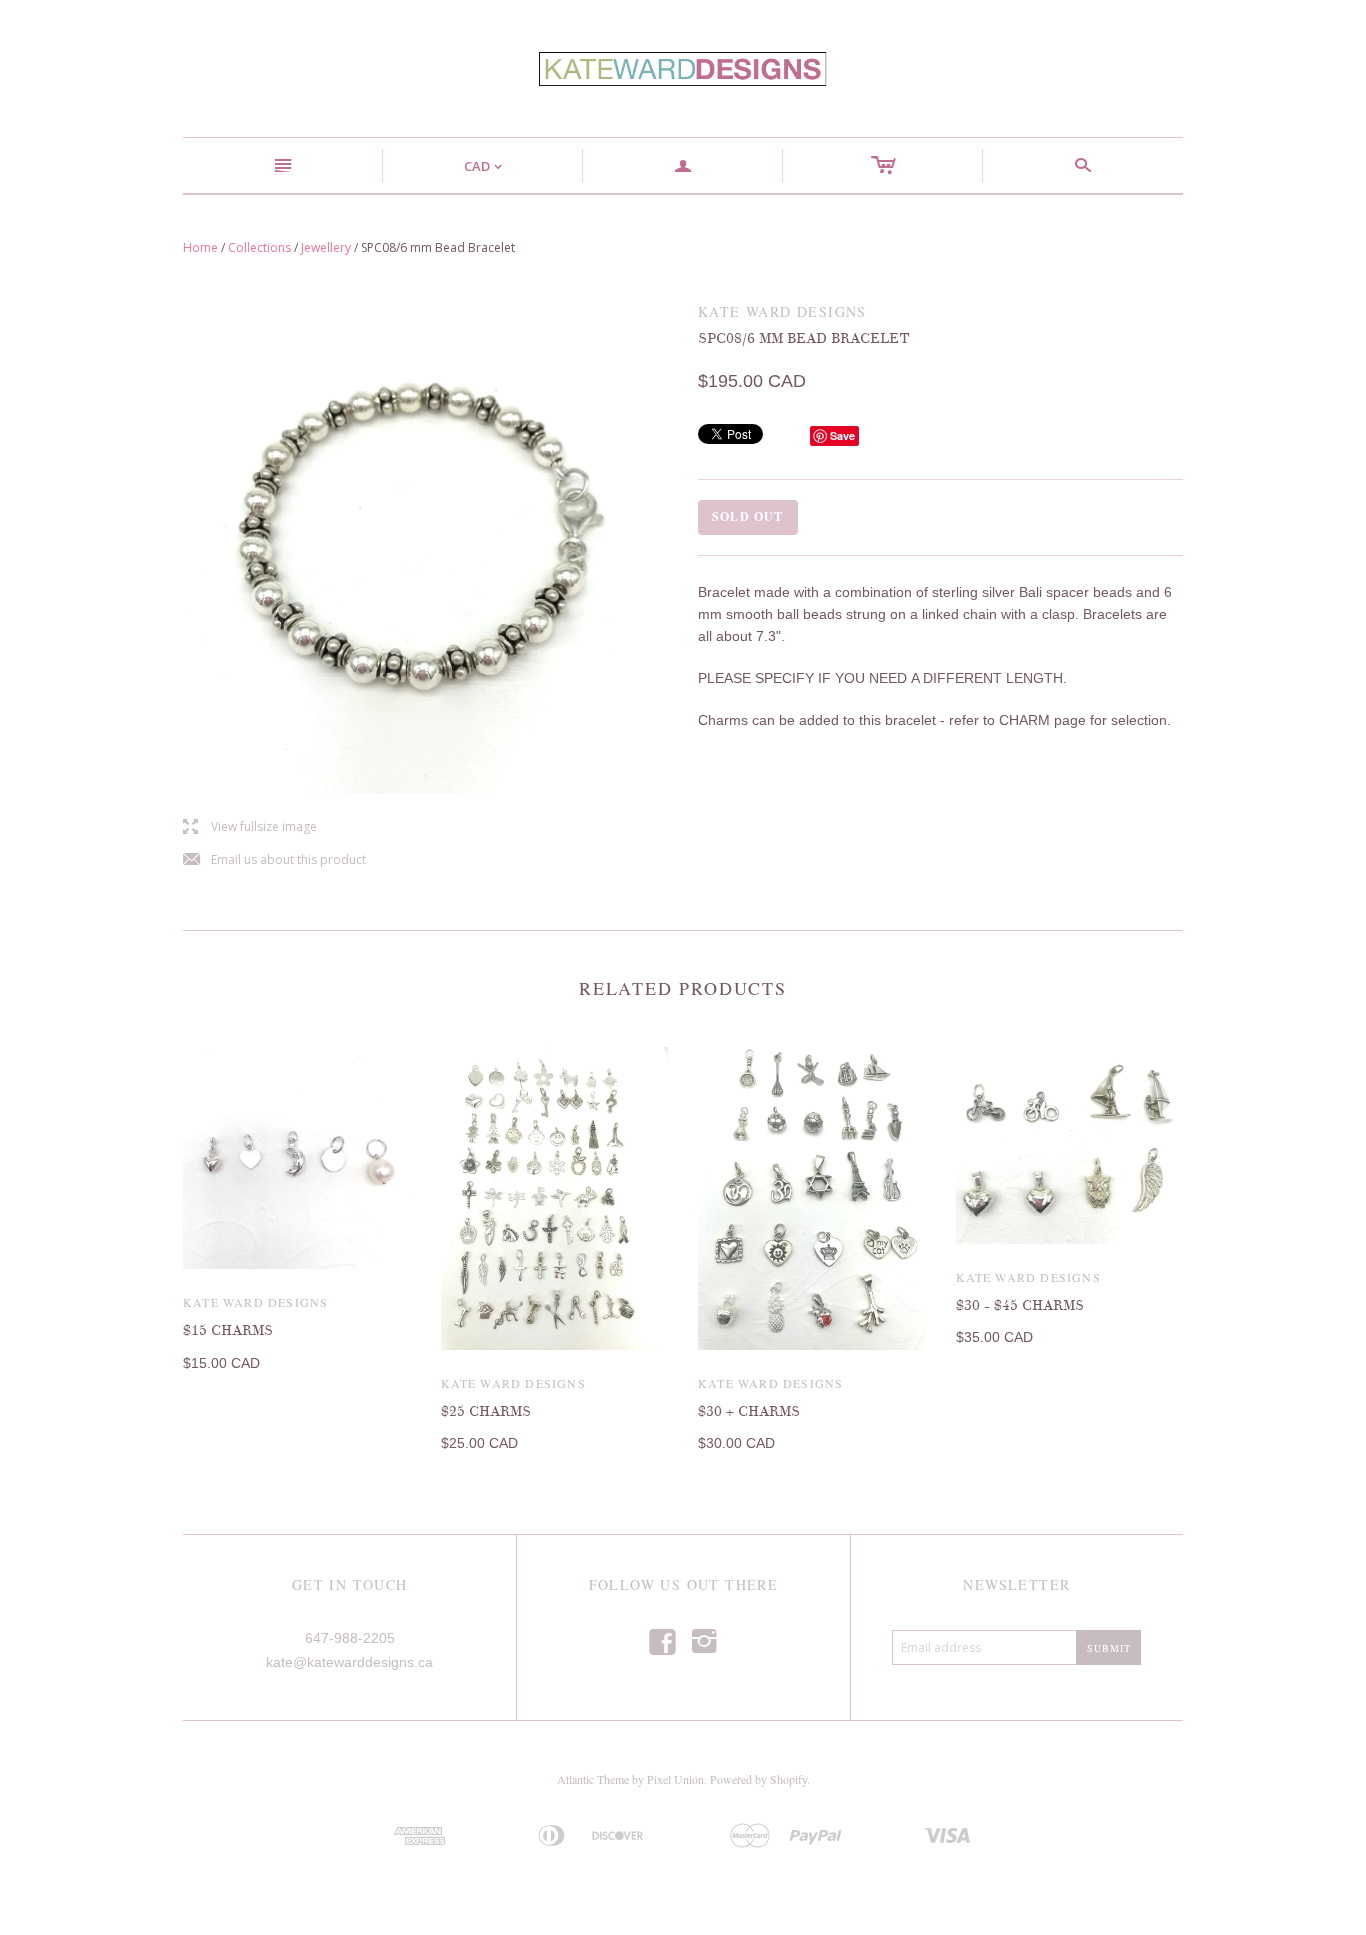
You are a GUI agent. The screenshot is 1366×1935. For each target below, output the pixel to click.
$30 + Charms (749, 1411)
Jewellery (326, 247)
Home (200, 247)
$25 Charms (486, 1411)
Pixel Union (675, 1779)
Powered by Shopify (758, 1779)
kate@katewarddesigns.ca (349, 1662)
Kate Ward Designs (255, 1302)
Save (842, 435)
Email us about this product (274, 860)
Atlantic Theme (593, 1779)
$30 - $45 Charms (1020, 1305)
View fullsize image (250, 827)
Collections (259, 247)
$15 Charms (228, 1330)
